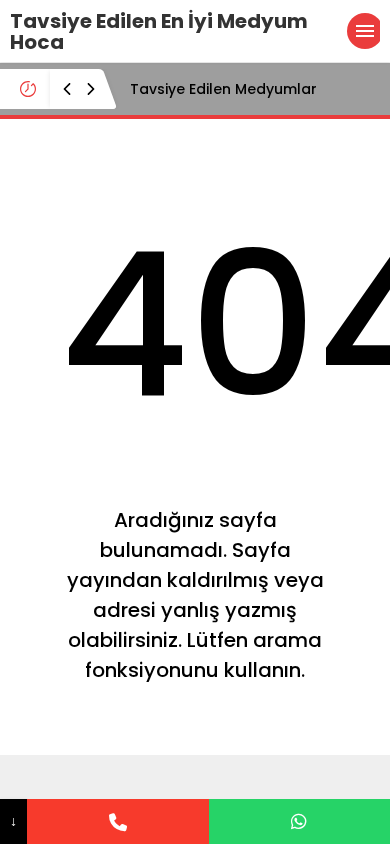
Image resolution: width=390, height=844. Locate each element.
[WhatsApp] (299, 821)
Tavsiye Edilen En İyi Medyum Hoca (159, 31)
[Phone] (117, 821)
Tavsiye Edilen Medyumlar (223, 89)
